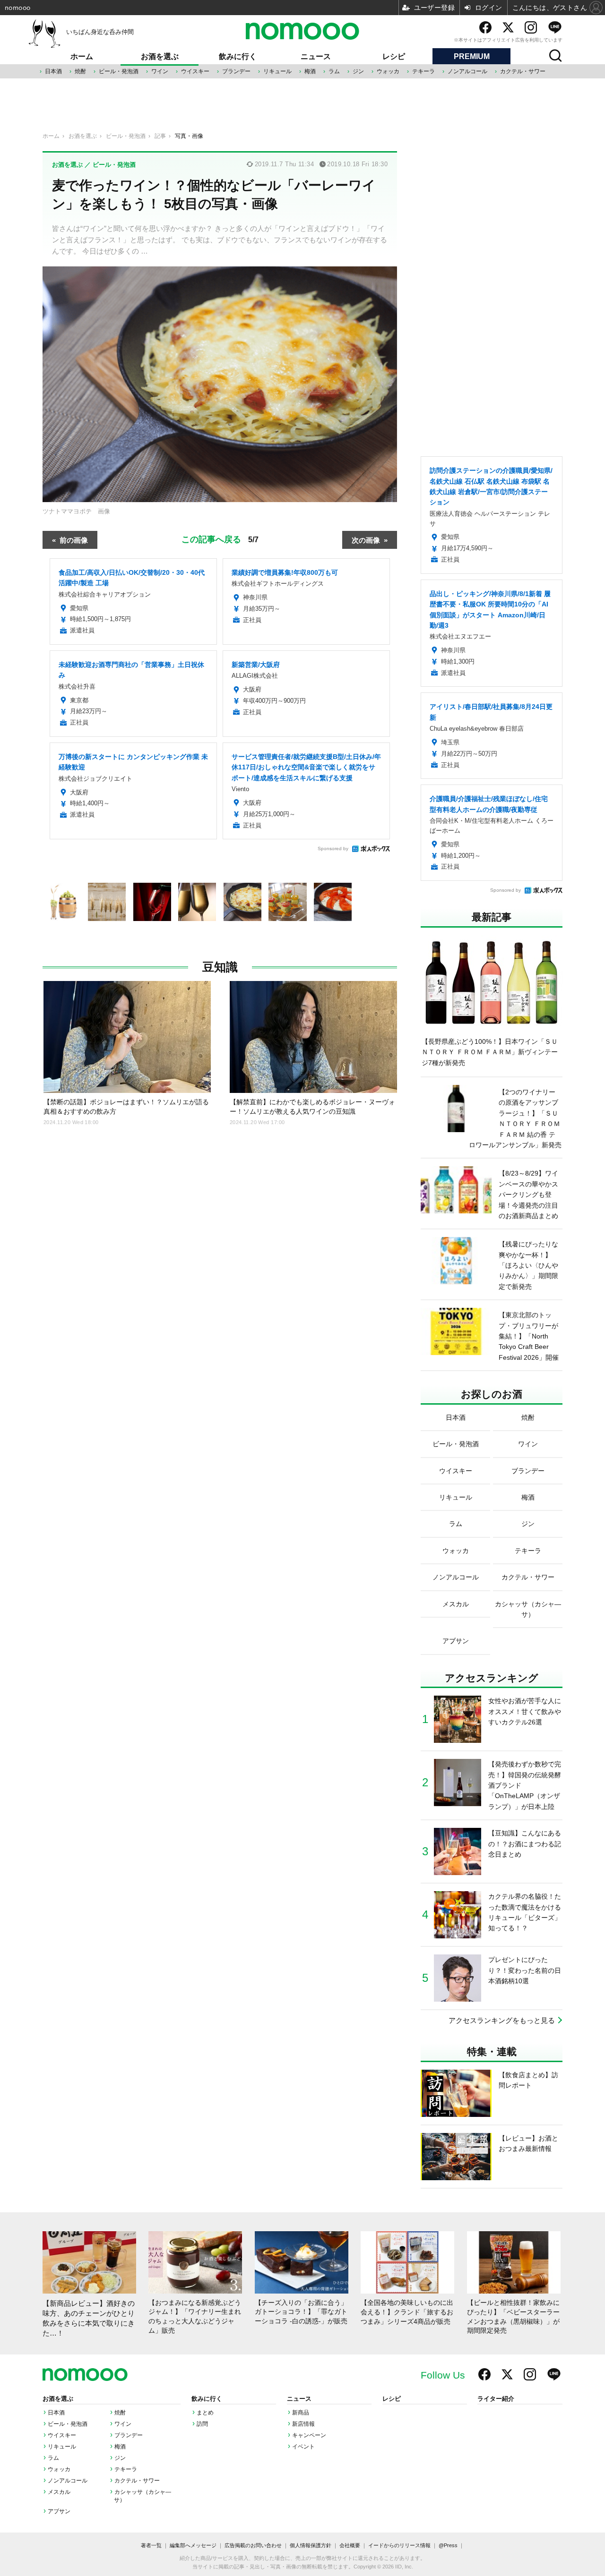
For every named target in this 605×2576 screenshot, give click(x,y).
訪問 (202, 2424)
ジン (358, 71)
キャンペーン (309, 2435)
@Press (448, 2545)
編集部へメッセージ (193, 2545)
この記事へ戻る (220, 538)
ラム (334, 71)
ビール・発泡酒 (119, 71)
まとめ (205, 2413)
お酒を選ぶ (160, 56)
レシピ (394, 56)
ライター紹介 (496, 2399)
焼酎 (80, 71)
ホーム (82, 56)
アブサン (59, 2511)
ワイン (160, 71)
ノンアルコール (467, 71)
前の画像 (74, 540)
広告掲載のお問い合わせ (253, 2545)
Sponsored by (333, 849)
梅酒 (310, 71)
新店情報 (303, 2424)
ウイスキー (195, 71)
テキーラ (423, 71)
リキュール (277, 71)
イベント (303, 2447)
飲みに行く (238, 56)
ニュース (316, 56)
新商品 (301, 2413)
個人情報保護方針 (311, 2545)
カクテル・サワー (523, 71)
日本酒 (53, 71)
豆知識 (220, 967)
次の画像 (366, 540)
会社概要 (350, 2545)
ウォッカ (388, 71)
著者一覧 (151, 2545)
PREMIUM (472, 56)
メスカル (59, 2492)
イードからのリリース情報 (399, 2545)
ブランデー (236, 71)
